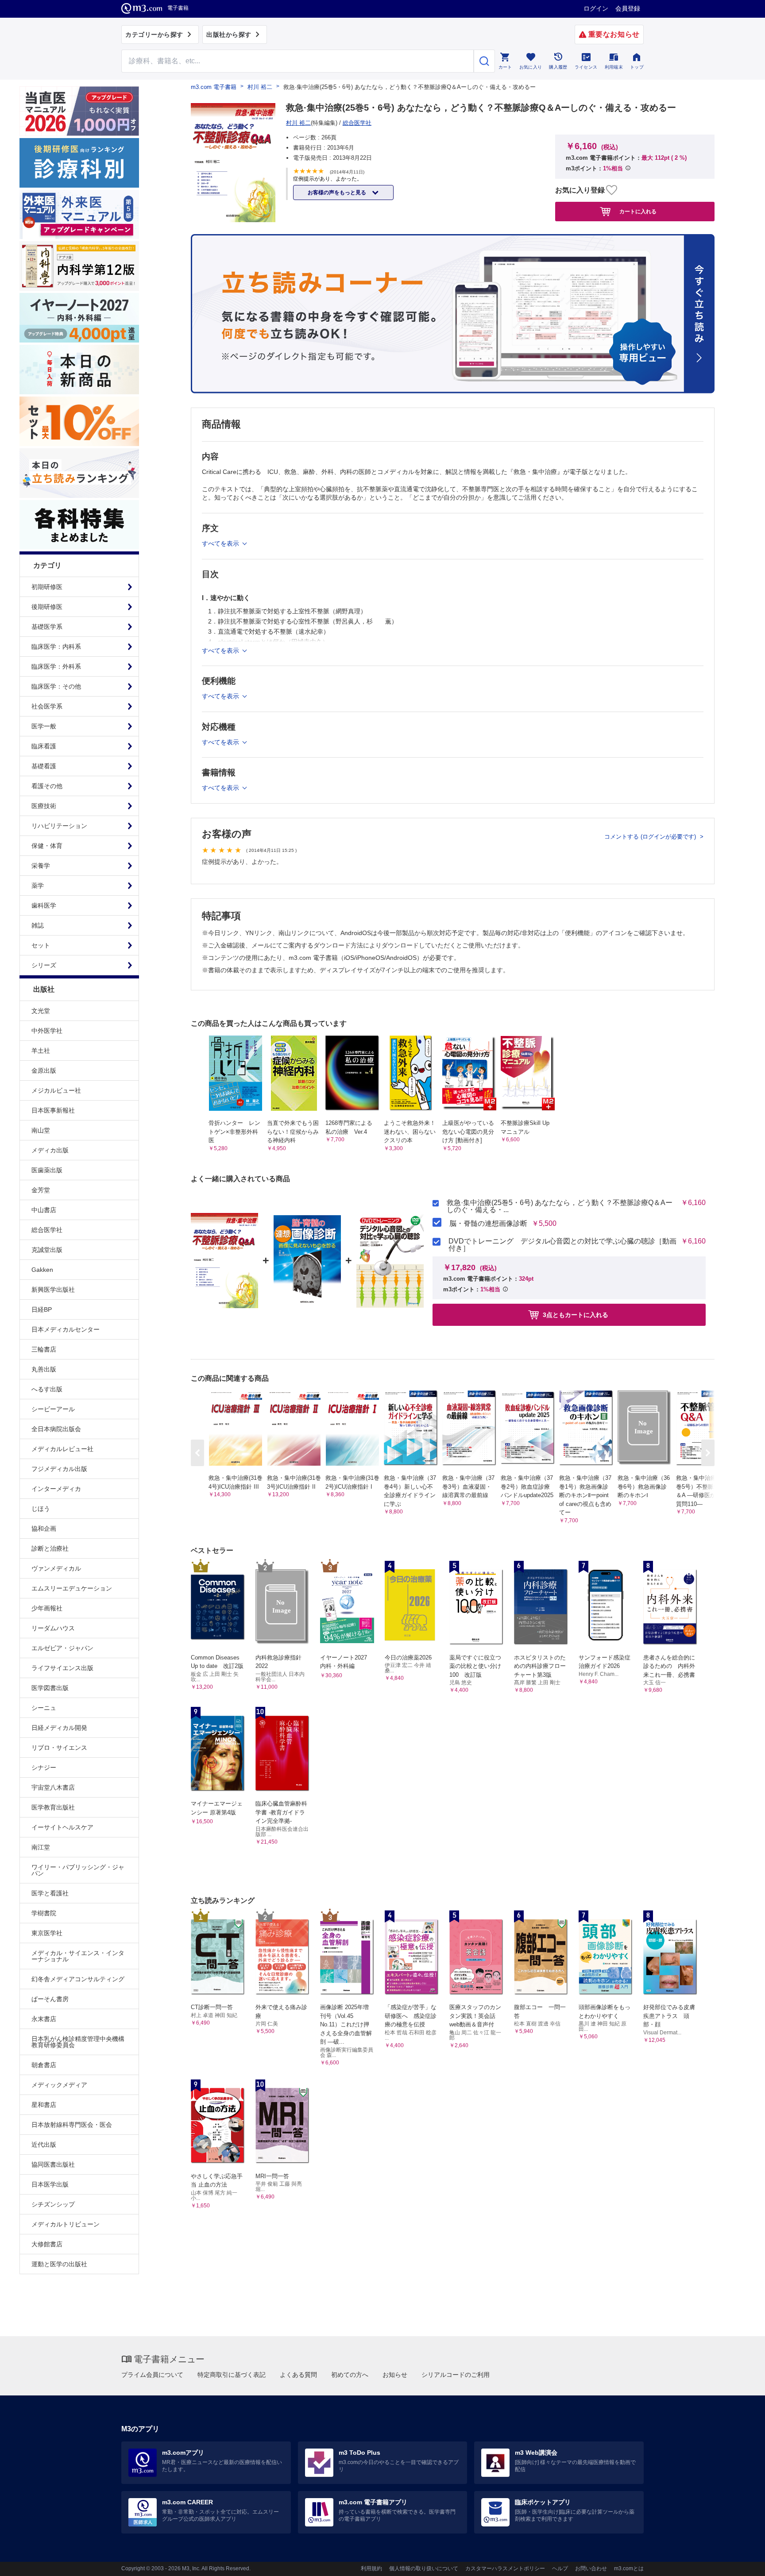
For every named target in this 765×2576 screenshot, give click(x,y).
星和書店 (44, 2105)
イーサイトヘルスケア (62, 1827)
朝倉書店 (44, 2065)
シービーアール (53, 1409)
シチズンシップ (53, 2204)
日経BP (42, 1309)
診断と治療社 (50, 1548)
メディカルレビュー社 (62, 1449)
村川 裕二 (260, 87)
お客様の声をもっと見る (338, 193)
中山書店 (44, 1210)
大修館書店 (47, 2244)
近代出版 (44, 2145)
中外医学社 (47, 1031)
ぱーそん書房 (50, 1999)
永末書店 (44, 2019)
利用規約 (371, 2568)
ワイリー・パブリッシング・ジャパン (78, 1870)
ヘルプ (560, 2568)
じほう (41, 1509)
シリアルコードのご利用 (456, 2375)
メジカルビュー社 (56, 1090)
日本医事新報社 (53, 1110)
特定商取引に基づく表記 (232, 2375)
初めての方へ (350, 2375)
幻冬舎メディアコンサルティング (78, 1979)
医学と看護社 (50, 1893)
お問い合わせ (591, 2568)
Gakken (42, 1270)
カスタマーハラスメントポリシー (505, 2568)
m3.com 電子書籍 (214, 87)
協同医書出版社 (53, 2164)
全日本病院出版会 (56, 1429)
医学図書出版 (50, 1688)
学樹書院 (44, 1913)
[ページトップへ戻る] (740, 2562)
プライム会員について (152, 2375)
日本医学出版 (50, 2184)
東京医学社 (47, 1933)
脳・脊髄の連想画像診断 (488, 1224)
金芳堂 (41, 1190)
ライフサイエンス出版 (62, 1668)
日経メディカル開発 (59, 1728)
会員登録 (628, 8)
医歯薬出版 (47, 1170)
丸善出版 (44, 1369)
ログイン (596, 8)
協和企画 (44, 1529)
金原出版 (44, 1070)
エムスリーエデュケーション (72, 1588)
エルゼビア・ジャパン (62, 1648)
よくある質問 (298, 2375)
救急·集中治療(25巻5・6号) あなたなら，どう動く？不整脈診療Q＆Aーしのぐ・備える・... (560, 1206)
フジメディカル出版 (59, 1469)
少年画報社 (47, 1608)
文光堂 (41, 1011)
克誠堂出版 (47, 1250)
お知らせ (395, 2375)
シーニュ (44, 1708)
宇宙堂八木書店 (53, 1787)
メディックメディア (59, 2085)
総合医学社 (47, 1230)
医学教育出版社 (53, 1807)
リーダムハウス (53, 1628)
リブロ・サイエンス (59, 1748)
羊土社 (41, 1051)
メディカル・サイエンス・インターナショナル (78, 1956)
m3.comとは (629, 2568)
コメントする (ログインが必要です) (651, 837)
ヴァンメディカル (56, 1568)
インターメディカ (56, 1489)
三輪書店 (44, 1349)
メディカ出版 (50, 1150)
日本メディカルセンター (66, 1329)
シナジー (44, 1767)
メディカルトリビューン (66, 2224)
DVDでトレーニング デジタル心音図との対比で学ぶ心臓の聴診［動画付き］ (562, 1245)
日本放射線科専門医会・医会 (72, 2125)
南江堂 (41, 1847)
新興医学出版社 (53, 1290)
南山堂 (41, 1130)
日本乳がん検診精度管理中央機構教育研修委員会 (78, 2042)
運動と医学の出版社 (59, 2264)
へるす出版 (47, 1389)
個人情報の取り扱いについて (424, 2568)
